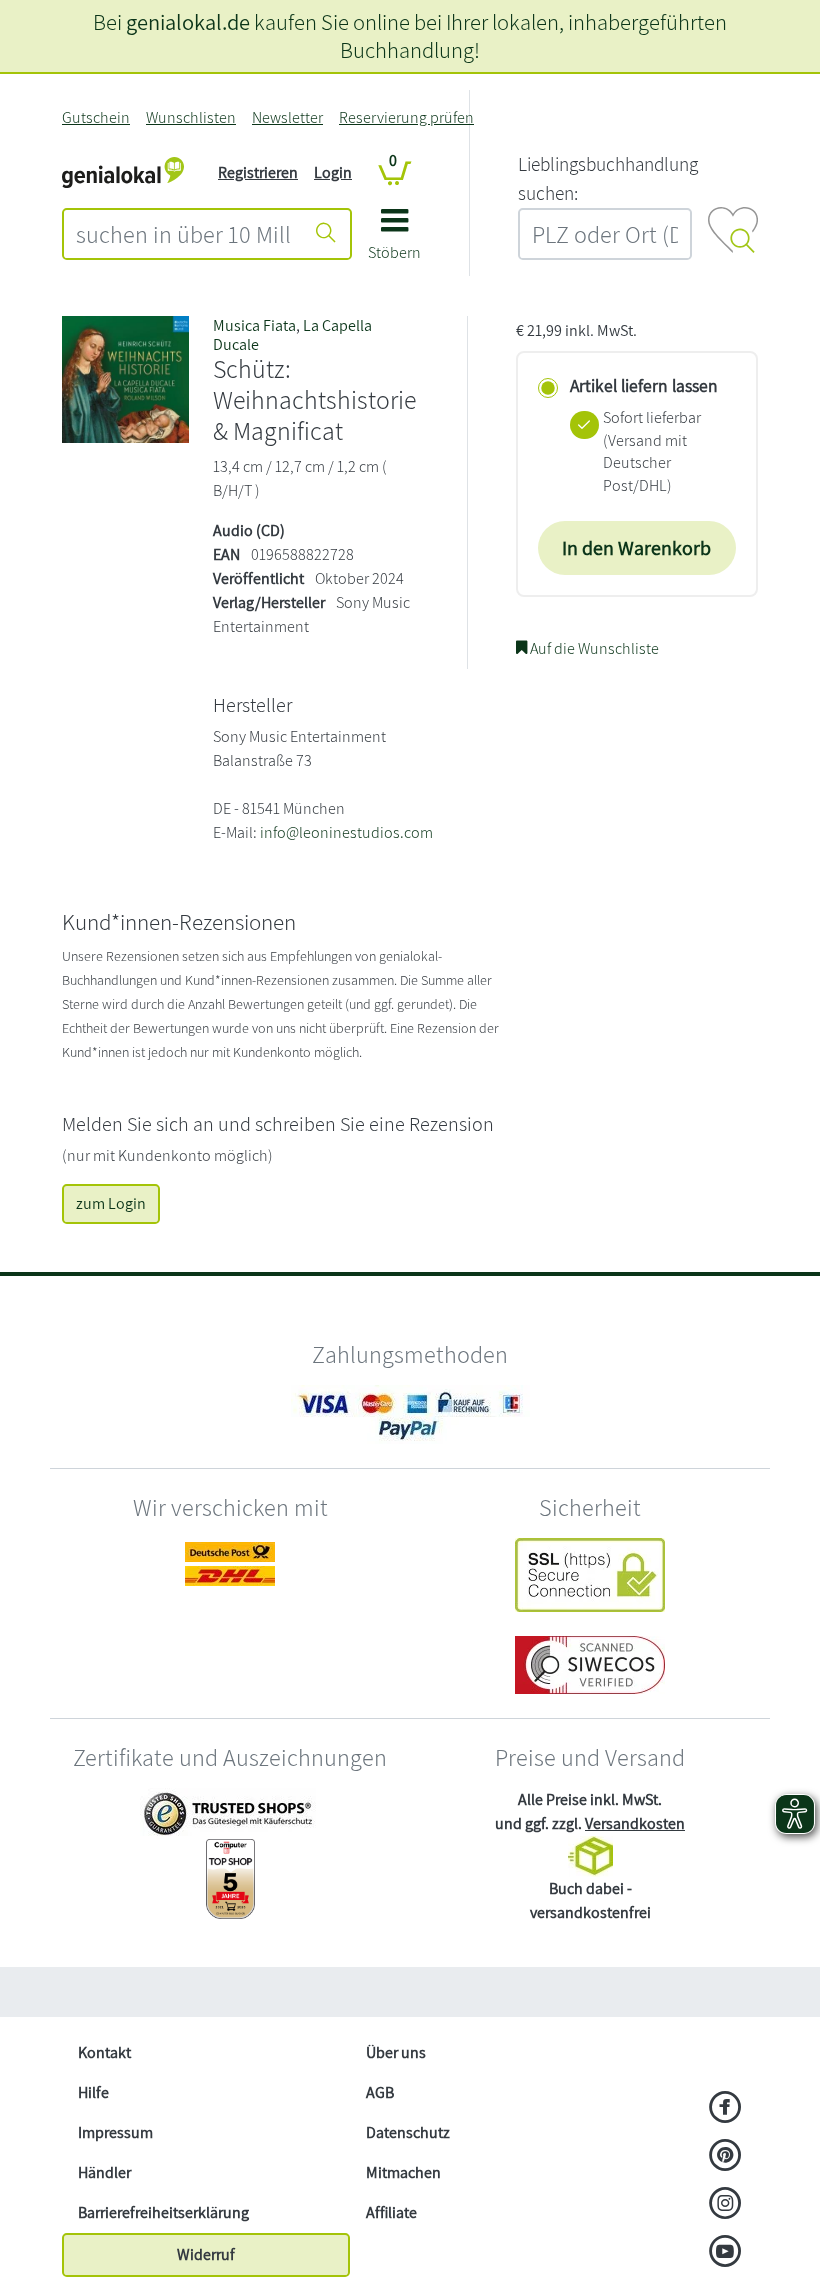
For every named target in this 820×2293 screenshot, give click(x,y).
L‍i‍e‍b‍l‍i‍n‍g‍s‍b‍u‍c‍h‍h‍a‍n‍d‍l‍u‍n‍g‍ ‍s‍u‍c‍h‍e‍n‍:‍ (608, 178)
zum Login (111, 1203)
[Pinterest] (725, 2157)
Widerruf (206, 2254)
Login (333, 172)
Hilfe (93, 2092)
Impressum (115, 2132)
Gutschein (96, 117)
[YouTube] (725, 2253)
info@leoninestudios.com (346, 832)
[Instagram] (725, 2205)
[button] (394, 241)
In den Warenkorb (636, 548)
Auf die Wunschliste (593, 648)
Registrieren (258, 172)
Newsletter (287, 117)
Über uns (396, 2052)
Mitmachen (403, 2172)
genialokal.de (188, 21)
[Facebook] (725, 2109)
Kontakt (104, 2052)
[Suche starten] (326, 234)
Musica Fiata (254, 325)
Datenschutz (408, 2132)
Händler (104, 2172)
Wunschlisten (191, 117)
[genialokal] (123, 171)
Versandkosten (635, 1823)
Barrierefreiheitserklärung (163, 2212)
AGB (380, 2092)
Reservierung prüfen (406, 117)
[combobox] (183, 234)
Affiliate (391, 2212)
